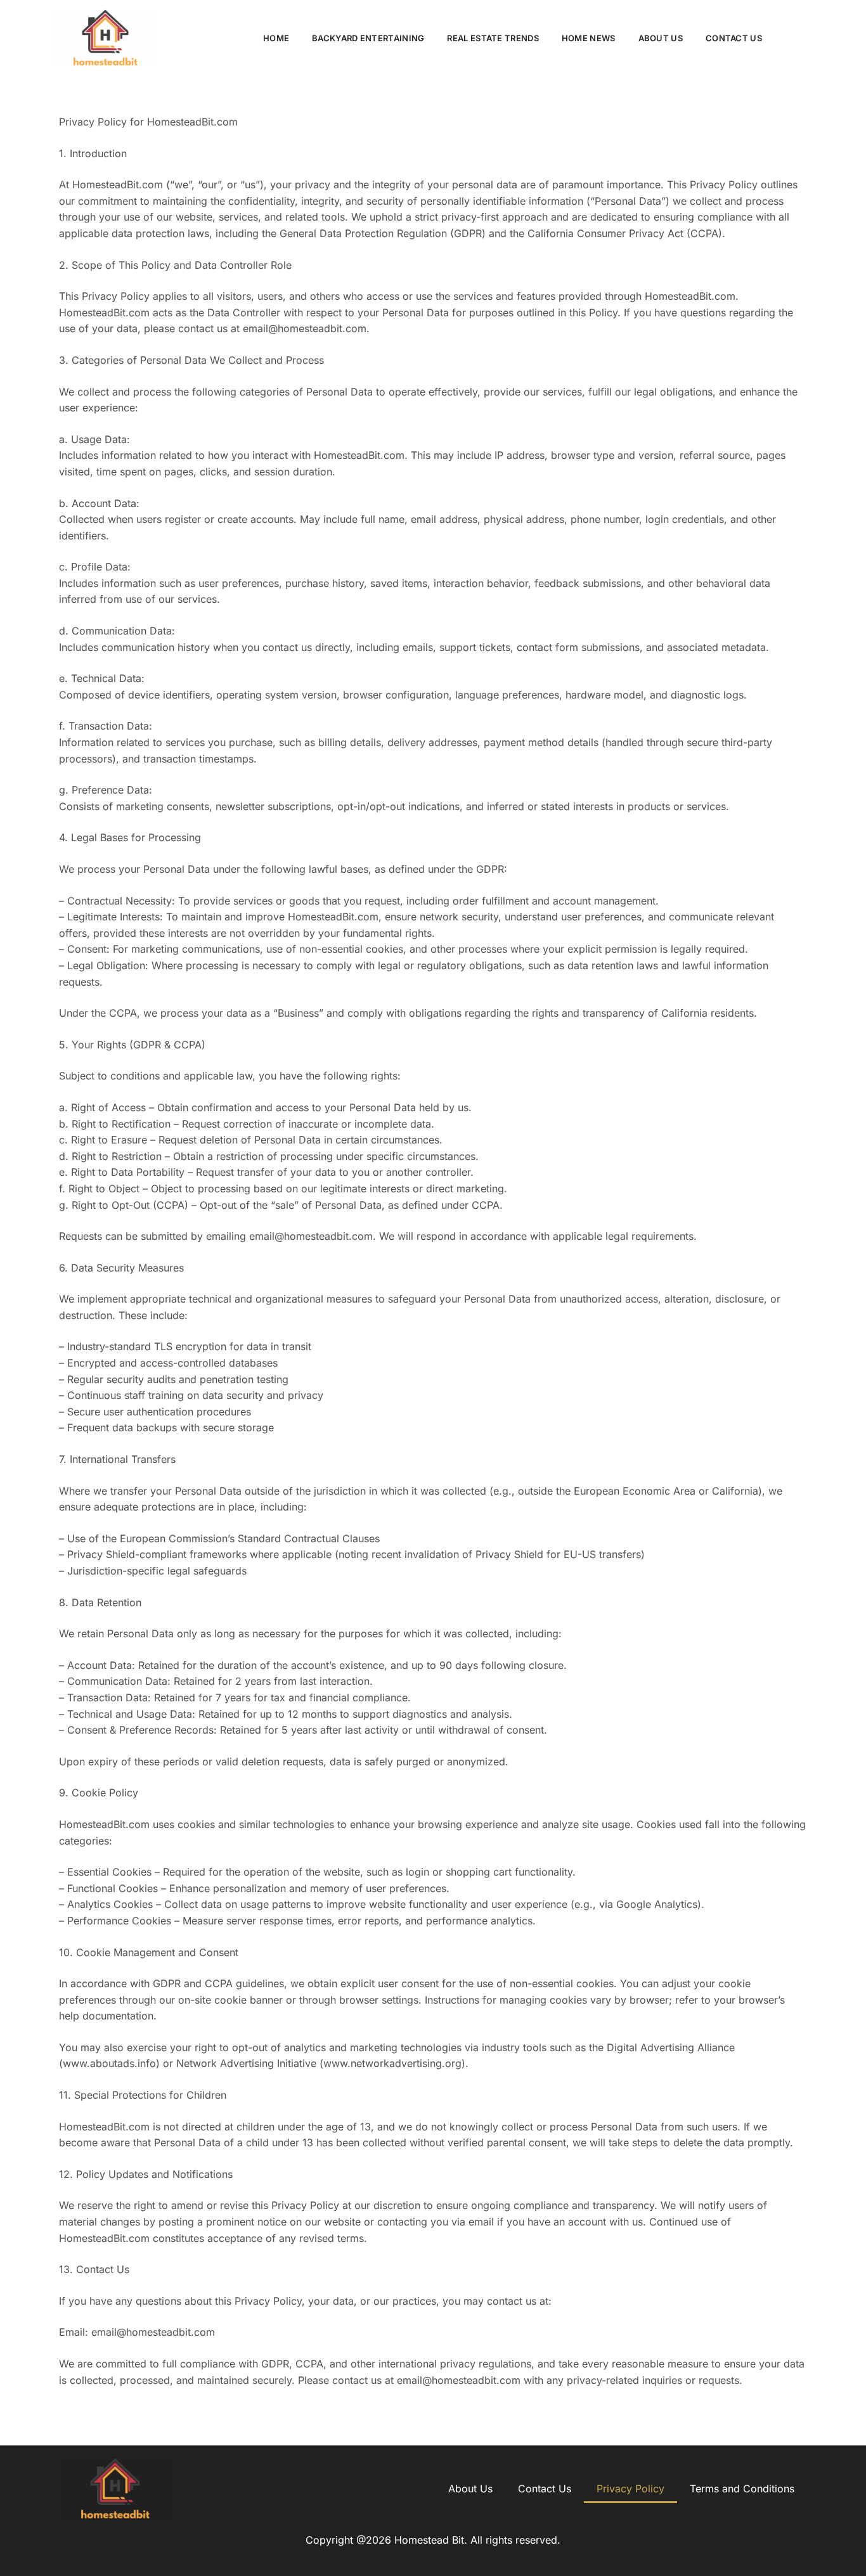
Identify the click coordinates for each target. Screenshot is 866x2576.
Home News (589, 38)
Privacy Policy (630, 2489)
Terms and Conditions (742, 2489)
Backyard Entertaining (368, 38)
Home (276, 38)
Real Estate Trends (493, 38)
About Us (661, 38)
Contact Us (734, 38)
